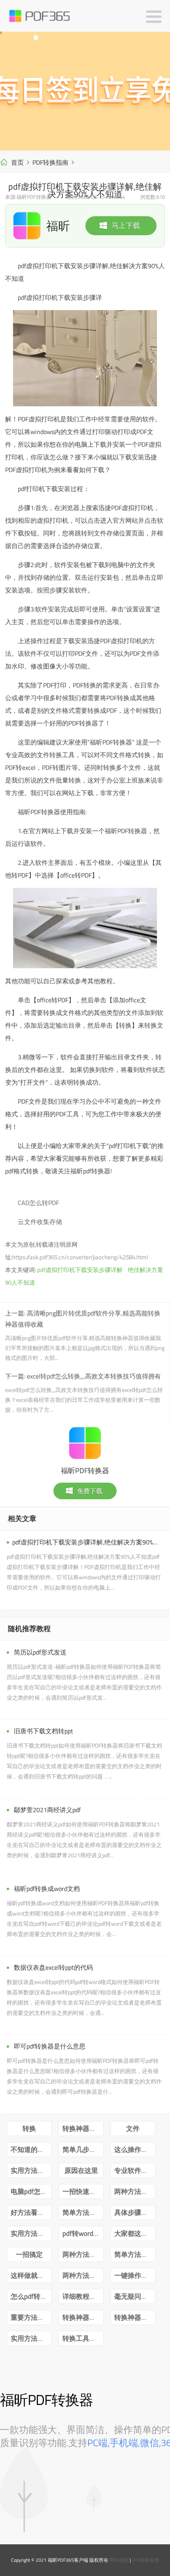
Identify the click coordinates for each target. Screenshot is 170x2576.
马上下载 (126, 226)
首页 (17, 162)
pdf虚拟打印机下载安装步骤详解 (80, 1270)
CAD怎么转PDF (38, 1203)
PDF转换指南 (50, 162)
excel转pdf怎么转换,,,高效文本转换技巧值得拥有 (94, 1376)
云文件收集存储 (40, 1222)
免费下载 (90, 1491)
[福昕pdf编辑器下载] (85, 91)
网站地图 (119, 2560)
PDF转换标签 (146, 2560)
